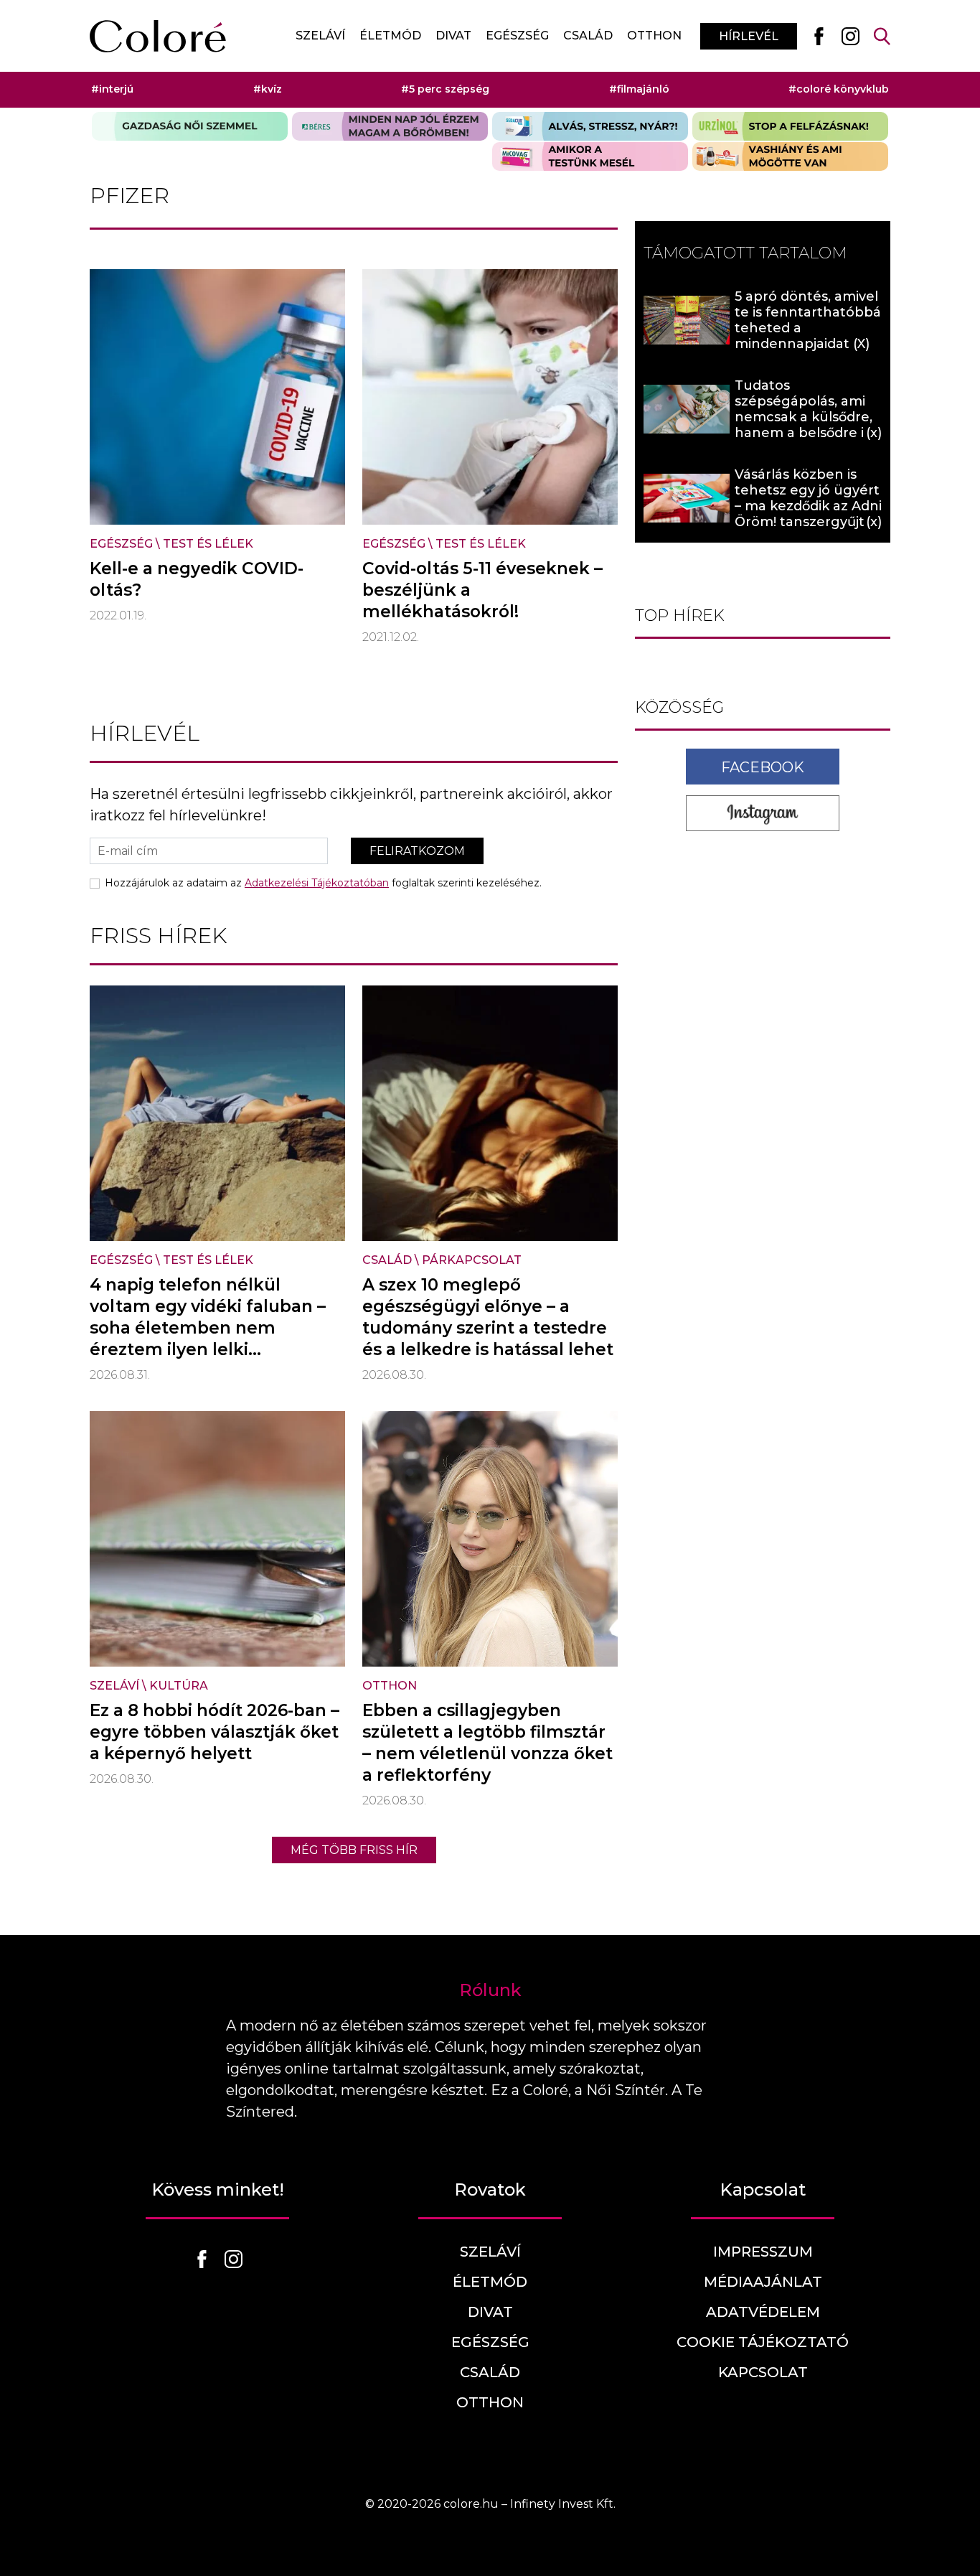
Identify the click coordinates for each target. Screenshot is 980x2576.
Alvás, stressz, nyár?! (590, 126)
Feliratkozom (417, 851)
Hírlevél (749, 36)
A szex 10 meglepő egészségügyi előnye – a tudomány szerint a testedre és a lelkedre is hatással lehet (488, 1317)
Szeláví (320, 36)
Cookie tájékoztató (763, 2342)
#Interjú (112, 89)
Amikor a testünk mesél (590, 156)
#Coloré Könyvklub (839, 89)
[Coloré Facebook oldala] (819, 36)
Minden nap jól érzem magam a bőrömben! (390, 126)
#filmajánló (639, 89)
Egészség (517, 36)
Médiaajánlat (763, 2282)
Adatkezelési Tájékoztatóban (317, 883)
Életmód (390, 36)
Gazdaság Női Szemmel (190, 126)
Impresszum (763, 2252)
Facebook (763, 767)
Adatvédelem (763, 2312)
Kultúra (179, 1686)
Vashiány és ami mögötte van (790, 156)
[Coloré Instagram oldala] (850, 36)
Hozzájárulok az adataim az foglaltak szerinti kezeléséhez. (323, 883)
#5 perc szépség (445, 89)
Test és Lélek (208, 544)
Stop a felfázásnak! (790, 126)
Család (588, 36)
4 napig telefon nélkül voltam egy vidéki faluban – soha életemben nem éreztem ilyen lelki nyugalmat (208, 1328)
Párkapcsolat (472, 1260)
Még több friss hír (354, 1850)
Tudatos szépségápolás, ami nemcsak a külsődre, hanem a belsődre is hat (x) (804, 417)
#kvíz (268, 89)
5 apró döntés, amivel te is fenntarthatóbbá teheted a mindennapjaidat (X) (808, 320)
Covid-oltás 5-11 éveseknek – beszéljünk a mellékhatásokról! (482, 590)
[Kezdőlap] (158, 36)
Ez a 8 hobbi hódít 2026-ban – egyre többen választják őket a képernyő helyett (215, 1732)
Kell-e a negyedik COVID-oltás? (197, 579)
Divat (453, 36)
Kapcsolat (763, 2372)
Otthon (654, 36)
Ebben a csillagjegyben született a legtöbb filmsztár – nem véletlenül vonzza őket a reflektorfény (487, 1743)
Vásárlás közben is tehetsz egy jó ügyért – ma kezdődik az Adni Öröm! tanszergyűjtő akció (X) (808, 506)
